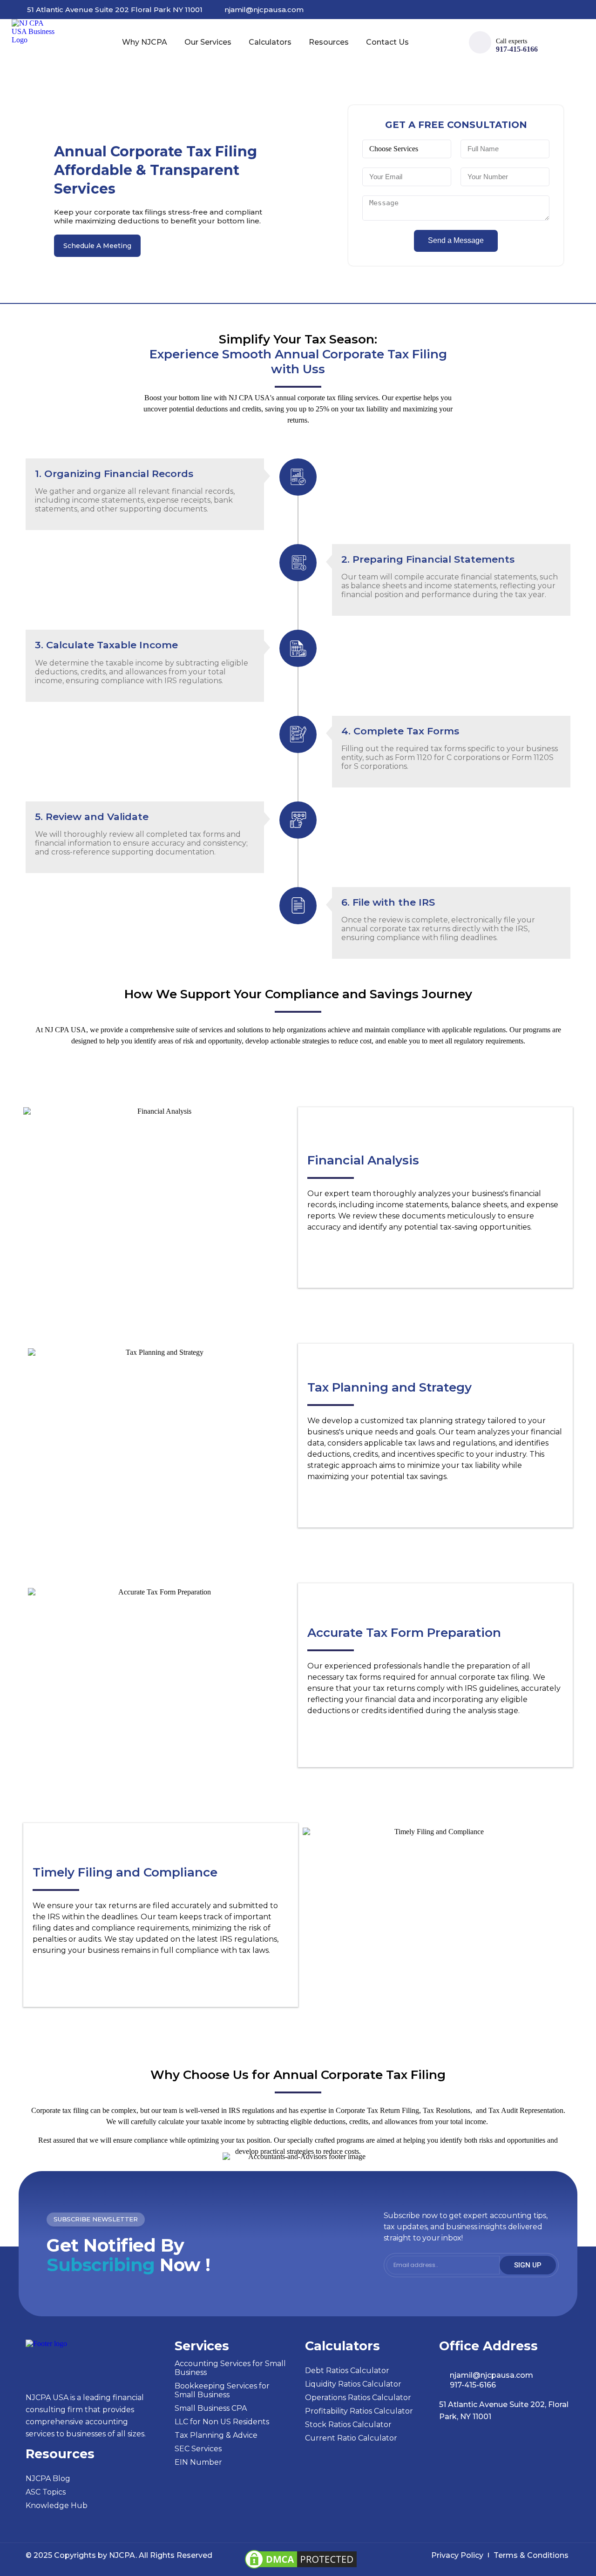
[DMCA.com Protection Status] (301, 2568)
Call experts (511, 41)
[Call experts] (480, 42)
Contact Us (387, 42)
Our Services (208, 42)
